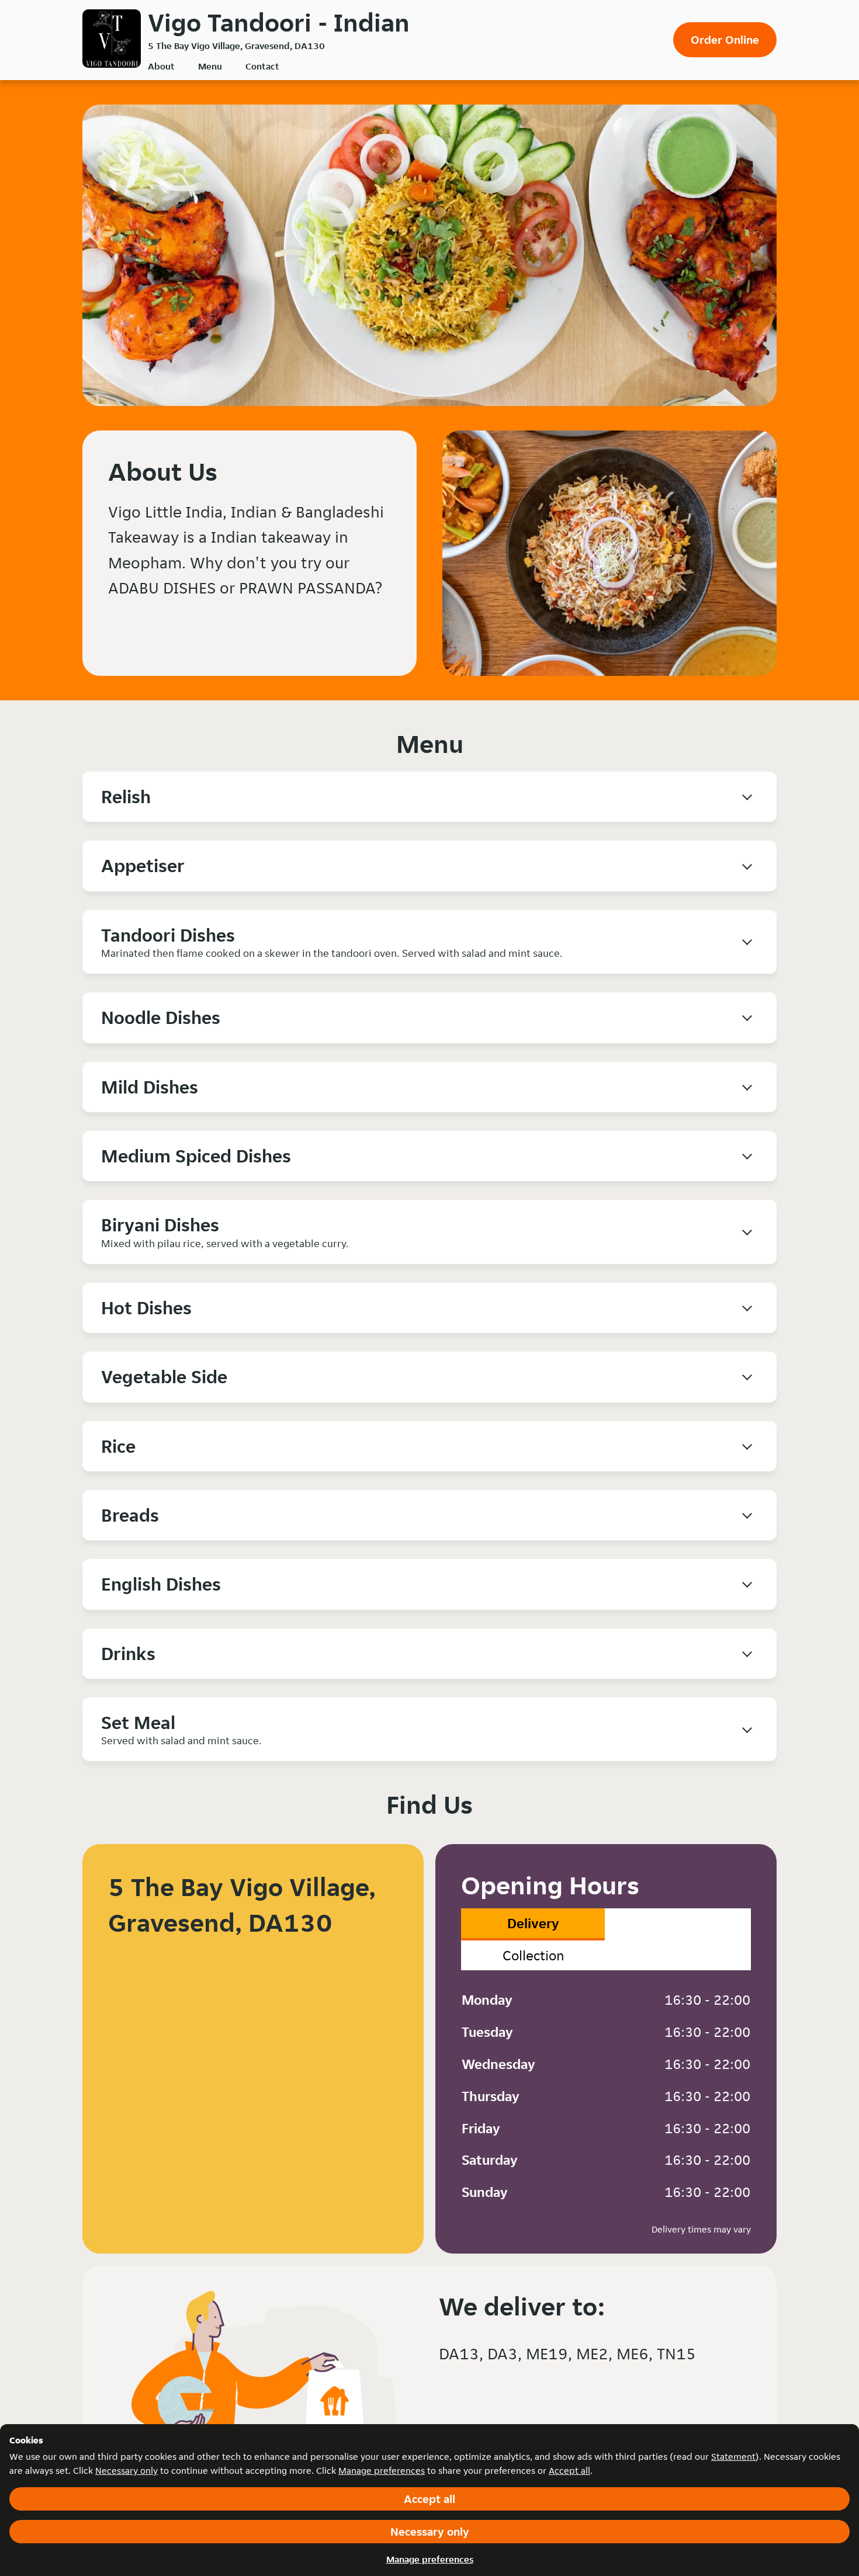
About (161, 66)
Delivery (533, 1923)
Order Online (725, 40)
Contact (262, 66)
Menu (210, 66)
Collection (533, 1955)
